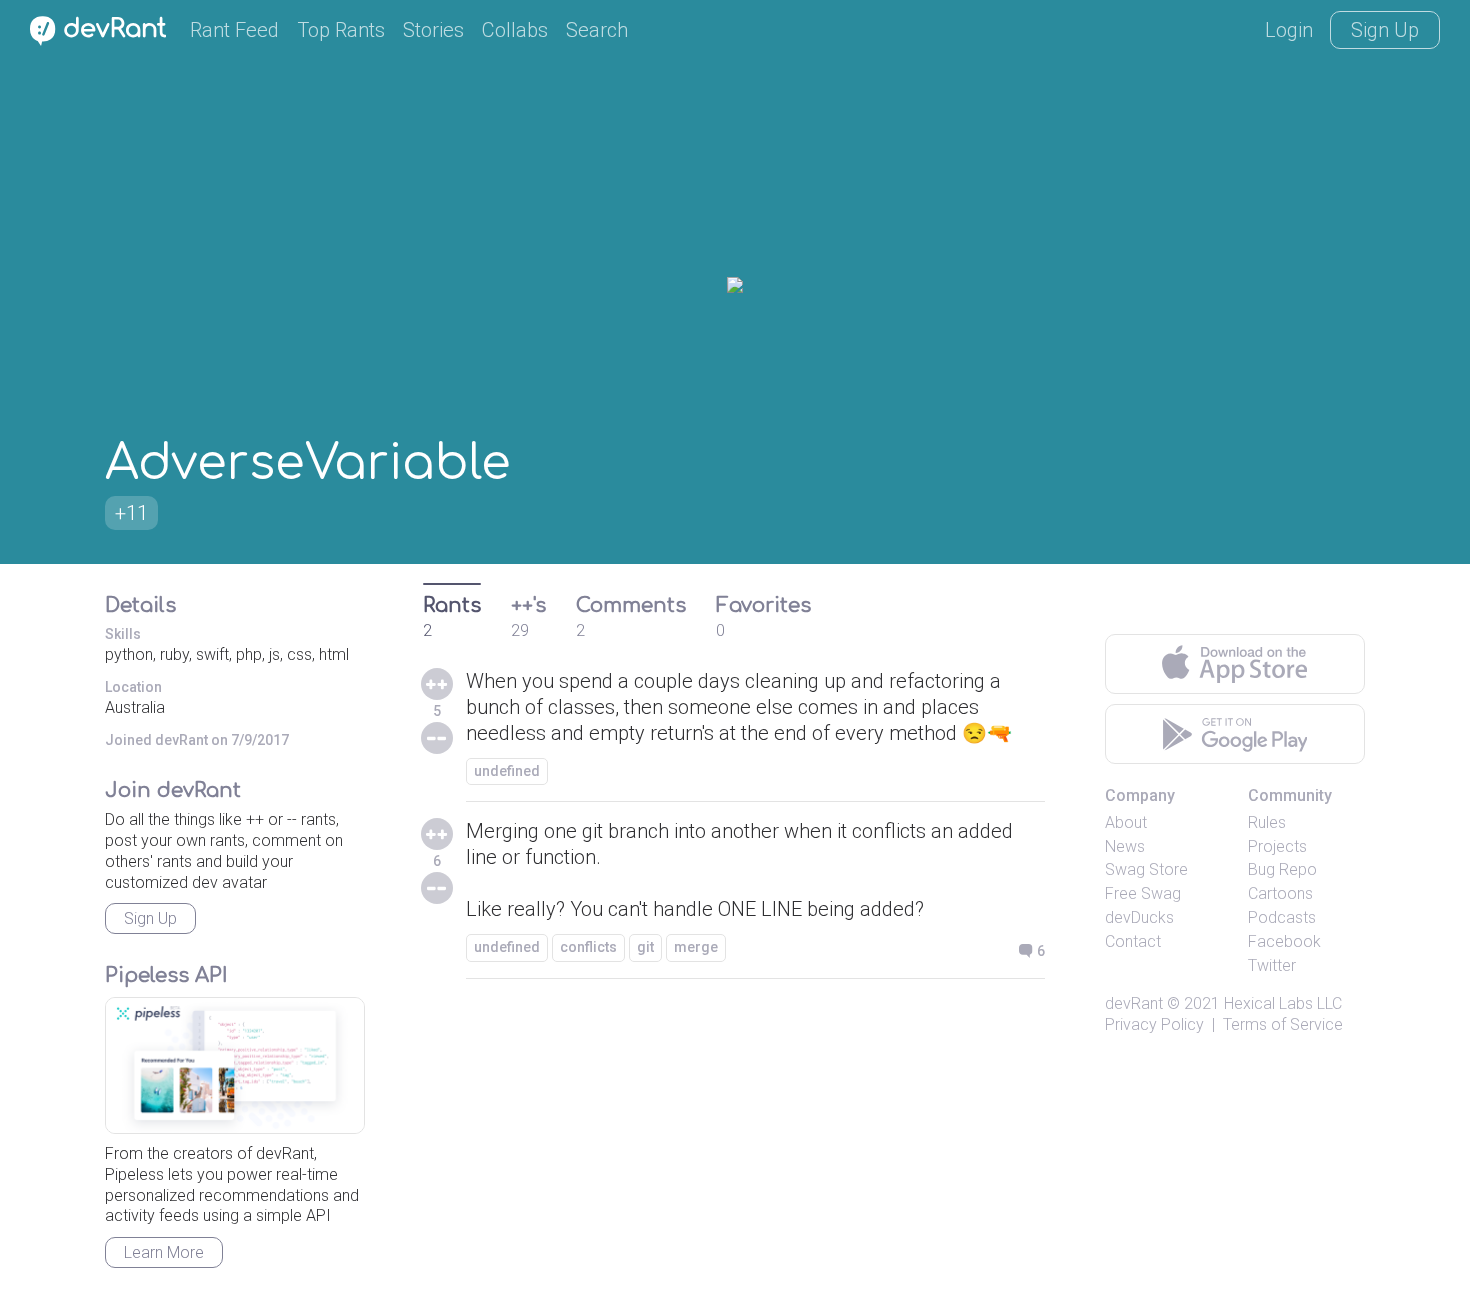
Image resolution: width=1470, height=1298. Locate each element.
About (1126, 822)
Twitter (1272, 965)
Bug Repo (1282, 869)
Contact (1133, 941)
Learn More (164, 1252)
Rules (1267, 822)
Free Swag (1143, 893)
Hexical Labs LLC (1283, 1003)
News (1125, 846)
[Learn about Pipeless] (235, 1065)
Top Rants (341, 30)
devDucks (1139, 917)
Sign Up (1385, 30)
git (645, 947)
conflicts (588, 947)
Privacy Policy (1154, 1024)
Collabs (515, 30)
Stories (433, 30)
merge (696, 947)
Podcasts (1282, 917)
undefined (507, 771)
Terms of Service (1283, 1024)
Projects (1277, 846)
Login (1289, 30)
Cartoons (1280, 893)
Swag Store (1146, 869)
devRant (1134, 1003)
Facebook (1284, 941)
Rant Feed (234, 30)
